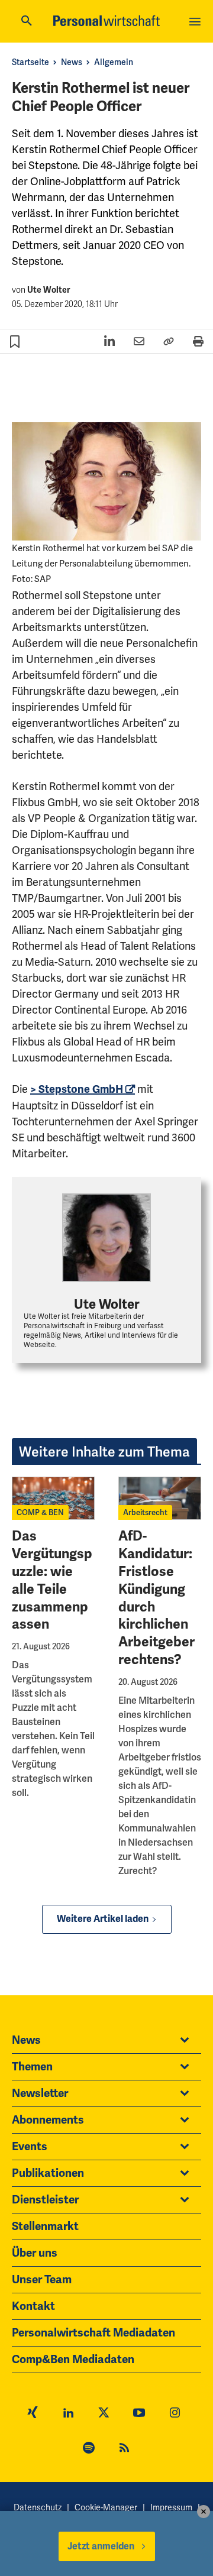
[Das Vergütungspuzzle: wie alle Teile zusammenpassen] (53, 1498)
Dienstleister (45, 2200)
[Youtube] (139, 2414)
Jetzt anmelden (101, 2546)
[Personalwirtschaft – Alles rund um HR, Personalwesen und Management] (106, 21)
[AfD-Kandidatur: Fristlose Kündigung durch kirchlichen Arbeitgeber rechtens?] (160, 1498)
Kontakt (33, 2306)
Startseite (30, 62)
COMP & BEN (40, 1512)
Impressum (171, 2507)
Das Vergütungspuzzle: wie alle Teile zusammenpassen (52, 1580)
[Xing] (33, 2414)
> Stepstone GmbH (77, 1089)
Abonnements (48, 2120)
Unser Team (42, 2280)
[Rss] (124, 2449)
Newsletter (40, 2093)
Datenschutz (38, 2507)
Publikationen (48, 2173)
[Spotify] (89, 2449)
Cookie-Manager (106, 2507)
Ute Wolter (49, 290)
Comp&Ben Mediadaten (73, 2360)
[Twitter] (104, 2414)
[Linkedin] (68, 2414)
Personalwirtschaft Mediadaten (93, 2333)
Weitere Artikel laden (103, 1919)
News (72, 62)
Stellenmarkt (45, 2227)
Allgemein (114, 62)
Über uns (35, 2253)
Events (30, 2147)
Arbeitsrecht (145, 1512)
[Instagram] (175, 2414)
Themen (32, 2067)
